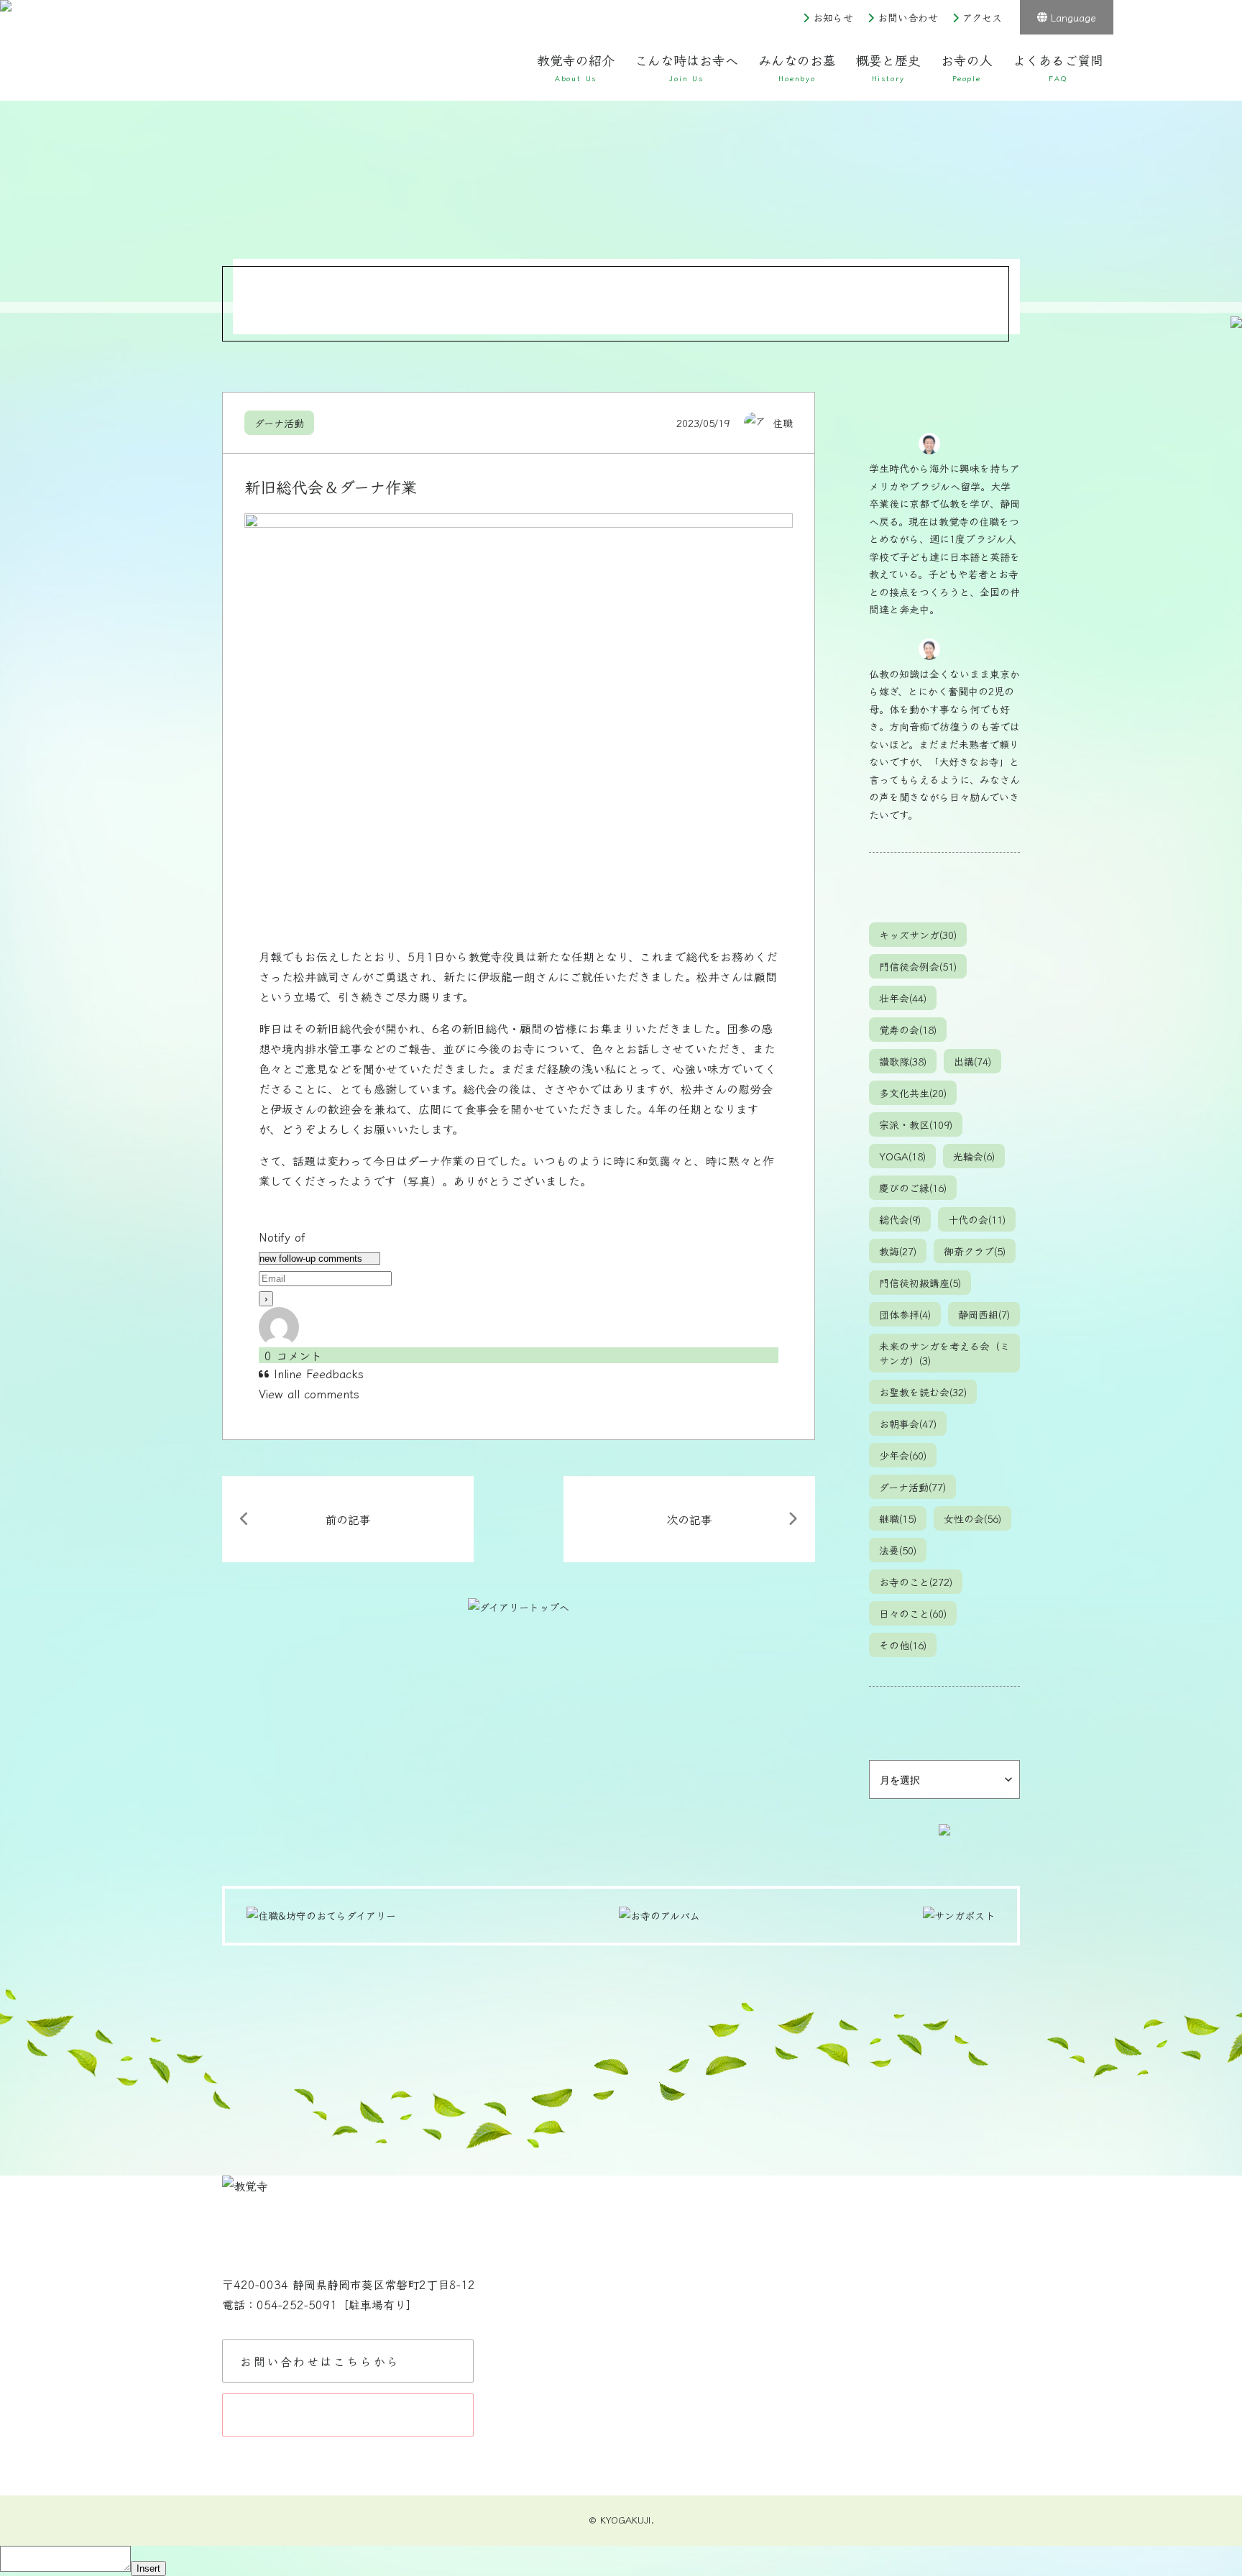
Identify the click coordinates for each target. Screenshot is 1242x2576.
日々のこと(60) (913, 1613)
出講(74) (972, 1061)
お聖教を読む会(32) (923, 1392)
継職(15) (898, 1518)
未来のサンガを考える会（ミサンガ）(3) (944, 1353)
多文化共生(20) (913, 1093)
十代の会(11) (977, 1219)
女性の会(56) (972, 1518)
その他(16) (903, 1645)
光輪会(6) (974, 1156)
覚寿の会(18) (908, 1030)
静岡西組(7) (984, 1314)
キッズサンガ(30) (918, 935)
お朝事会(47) (908, 1424)
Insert (148, 2568)
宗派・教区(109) (916, 1124)
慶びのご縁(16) (913, 1188)
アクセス (982, 17)
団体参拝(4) (905, 1314)
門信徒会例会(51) (918, 966)
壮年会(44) (903, 998)
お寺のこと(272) (916, 1582)
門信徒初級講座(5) (920, 1283)
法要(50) (898, 1550)
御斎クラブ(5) (975, 1251)
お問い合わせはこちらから (320, 2361)
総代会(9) (900, 1219)
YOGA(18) (902, 1156)
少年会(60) (903, 1455)
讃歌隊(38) (903, 1061)
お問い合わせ (908, 17)
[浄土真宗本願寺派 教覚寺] (337, 57)
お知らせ (833, 17)
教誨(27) (898, 1251)
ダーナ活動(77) (912, 1487)
